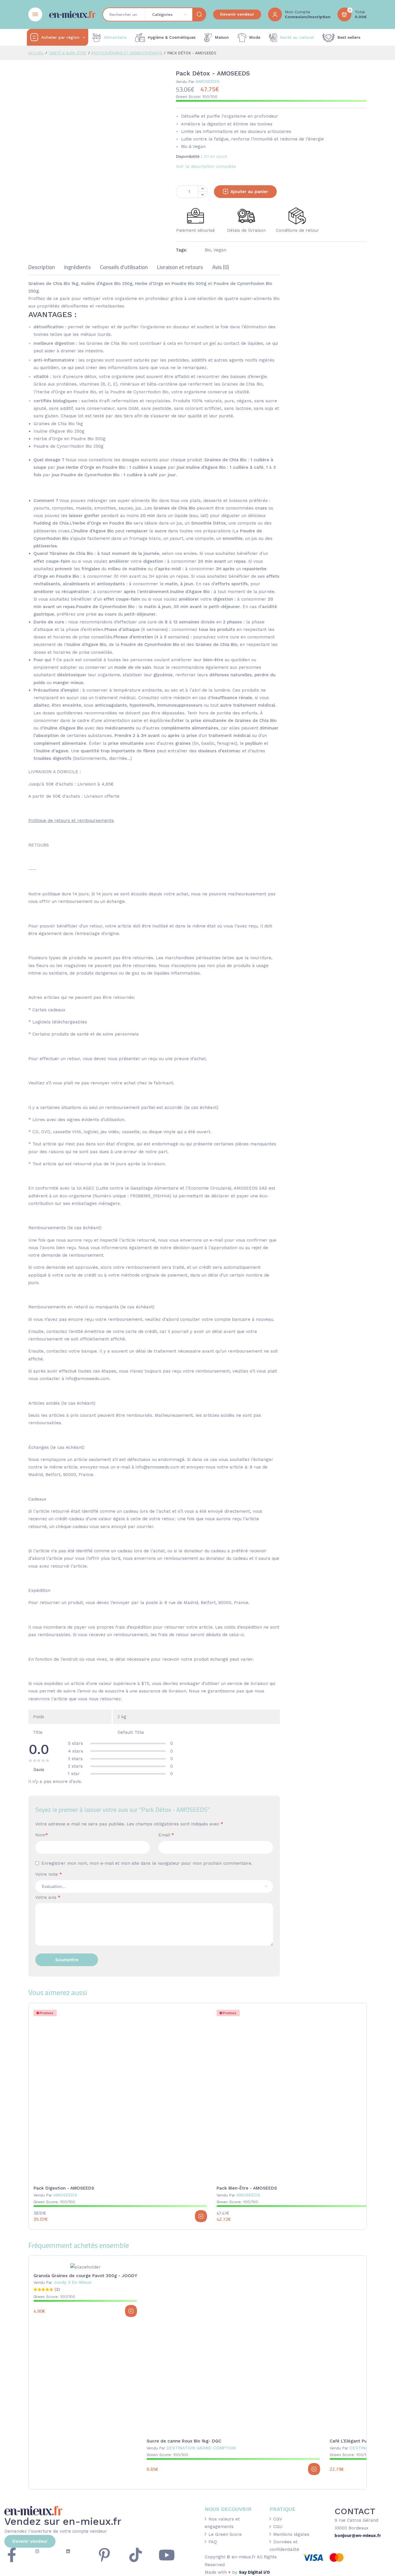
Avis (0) (221, 268)
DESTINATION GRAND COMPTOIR (191, 2448)
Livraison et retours (180, 268)
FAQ (213, 2542)
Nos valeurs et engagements (222, 2523)
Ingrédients (77, 268)
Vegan (220, 250)
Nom (42, 1835)
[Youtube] (167, 2555)
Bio (208, 250)
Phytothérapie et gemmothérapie (127, 53)
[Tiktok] (136, 2555)
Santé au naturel (297, 37)
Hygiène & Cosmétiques (172, 37)
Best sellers (349, 37)
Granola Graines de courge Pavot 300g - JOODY (85, 2276)
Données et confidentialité (284, 2546)
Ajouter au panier (249, 192)
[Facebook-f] (12, 2555)
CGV (278, 2519)
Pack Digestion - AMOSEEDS (64, 2188)
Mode (255, 37)
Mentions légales (291, 2534)
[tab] (42, 270)
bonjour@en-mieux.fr (358, 2536)
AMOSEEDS (198, 82)
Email (166, 1835)
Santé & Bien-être (68, 53)
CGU (278, 2527)
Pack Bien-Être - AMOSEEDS (247, 2188)
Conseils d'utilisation (124, 268)
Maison (222, 37)
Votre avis (48, 1897)
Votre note (49, 1874)
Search (199, 14)
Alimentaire (115, 37)
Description (42, 268)
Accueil (36, 53)
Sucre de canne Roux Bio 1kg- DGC (184, 2441)
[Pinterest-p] (104, 2555)
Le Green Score (225, 2534)
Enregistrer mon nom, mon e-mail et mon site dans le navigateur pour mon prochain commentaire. (147, 1863)
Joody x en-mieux (62, 2282)
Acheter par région (60, 37)
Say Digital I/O (254, 2572)
